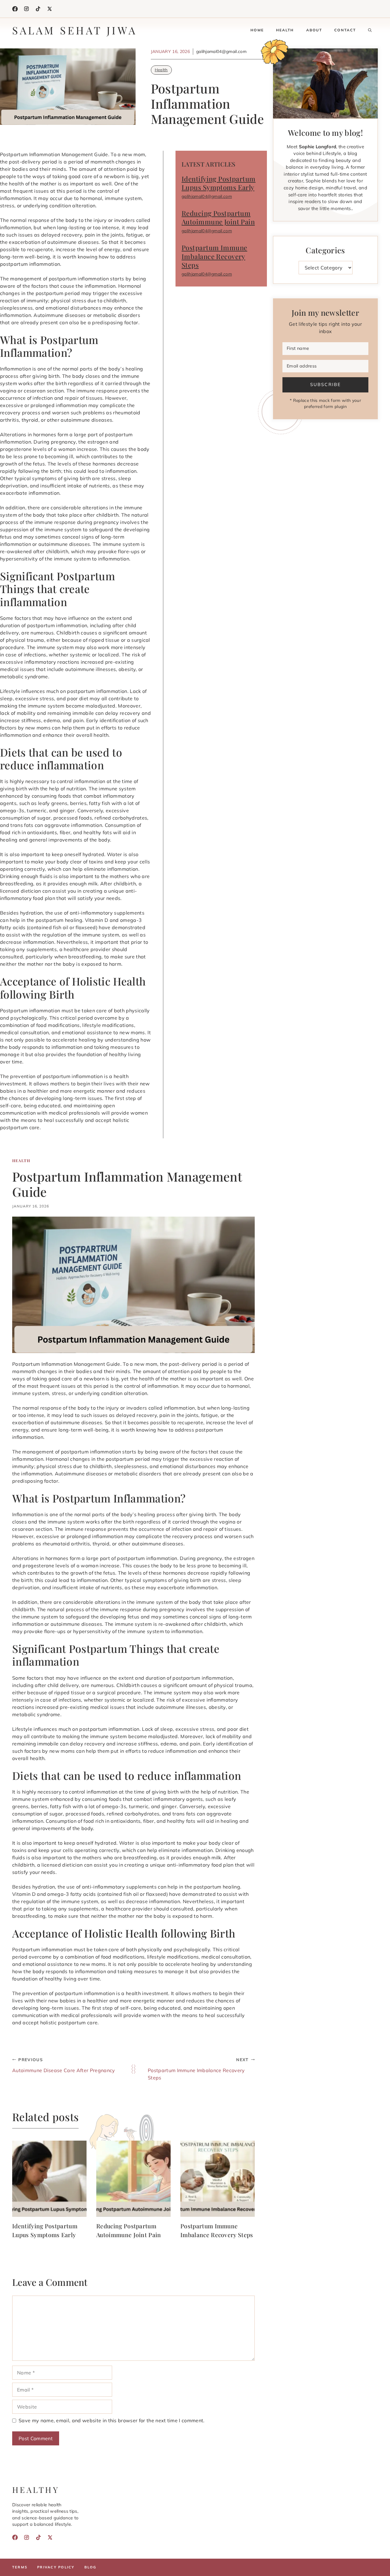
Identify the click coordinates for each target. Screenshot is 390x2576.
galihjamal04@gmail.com (207, 196)
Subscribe (325, 385)
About (314, 30)
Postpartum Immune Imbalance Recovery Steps (214, 256)
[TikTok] (38, 9)
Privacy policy (56, 2567)
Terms (20, 2567)
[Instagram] (27, 9)
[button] (370, 30)
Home (257, 30)
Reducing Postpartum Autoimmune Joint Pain (218, 218)
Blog (90, 2567)
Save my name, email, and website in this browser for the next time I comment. (112, 2420)
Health (285, 30)
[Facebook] (15, 9)
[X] (50, 9)
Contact (345, 30)
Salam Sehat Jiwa (75, 30)
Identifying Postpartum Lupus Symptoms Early (219, 183)
